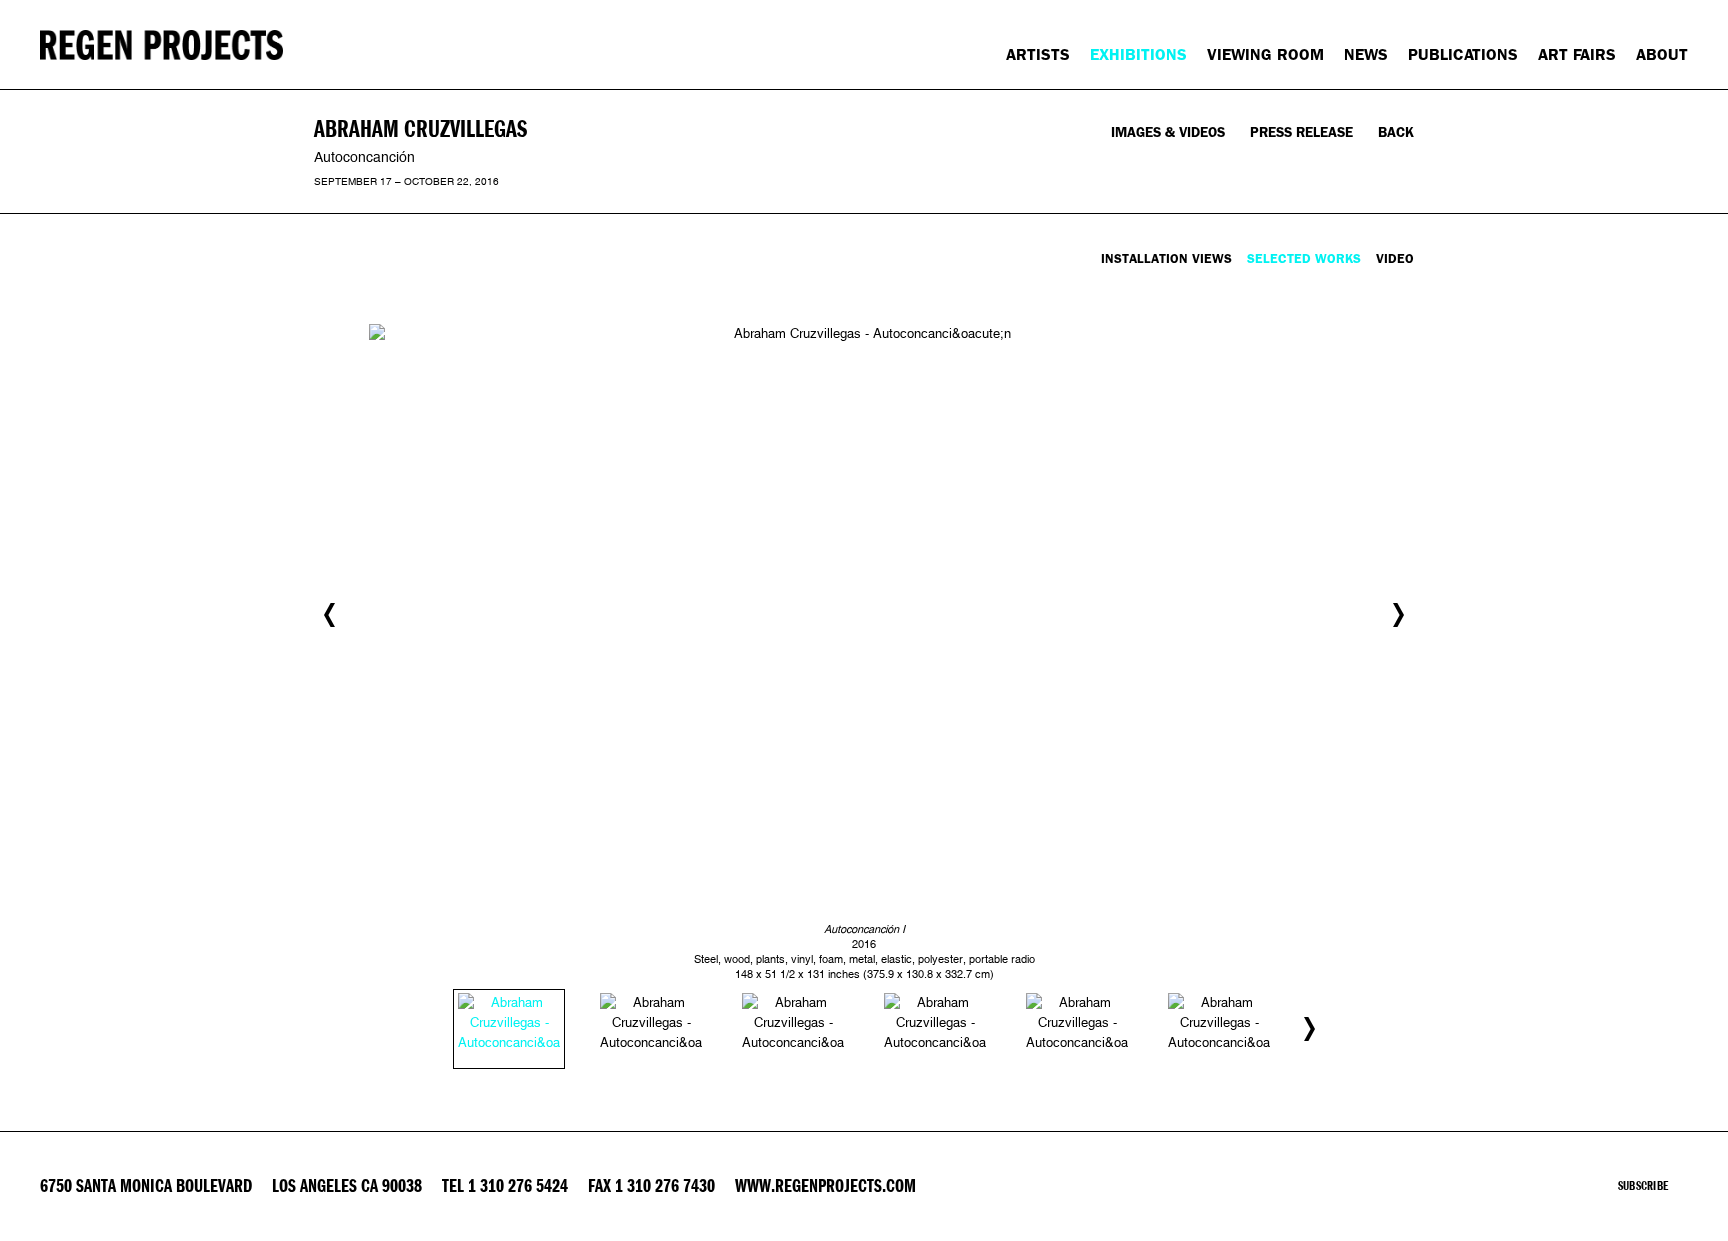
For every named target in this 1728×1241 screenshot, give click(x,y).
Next (1398, 615)
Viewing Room (1265, 54)
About (1662, 54)
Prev (329, 615)
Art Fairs (1577, 54)
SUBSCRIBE (1643, 1186)
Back (1396, 132)
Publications (1463, 54)
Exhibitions (1138, 54)
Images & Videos (1168, 132)
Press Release (1301, 132)
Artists (1038, 54)
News (1366, 54)
